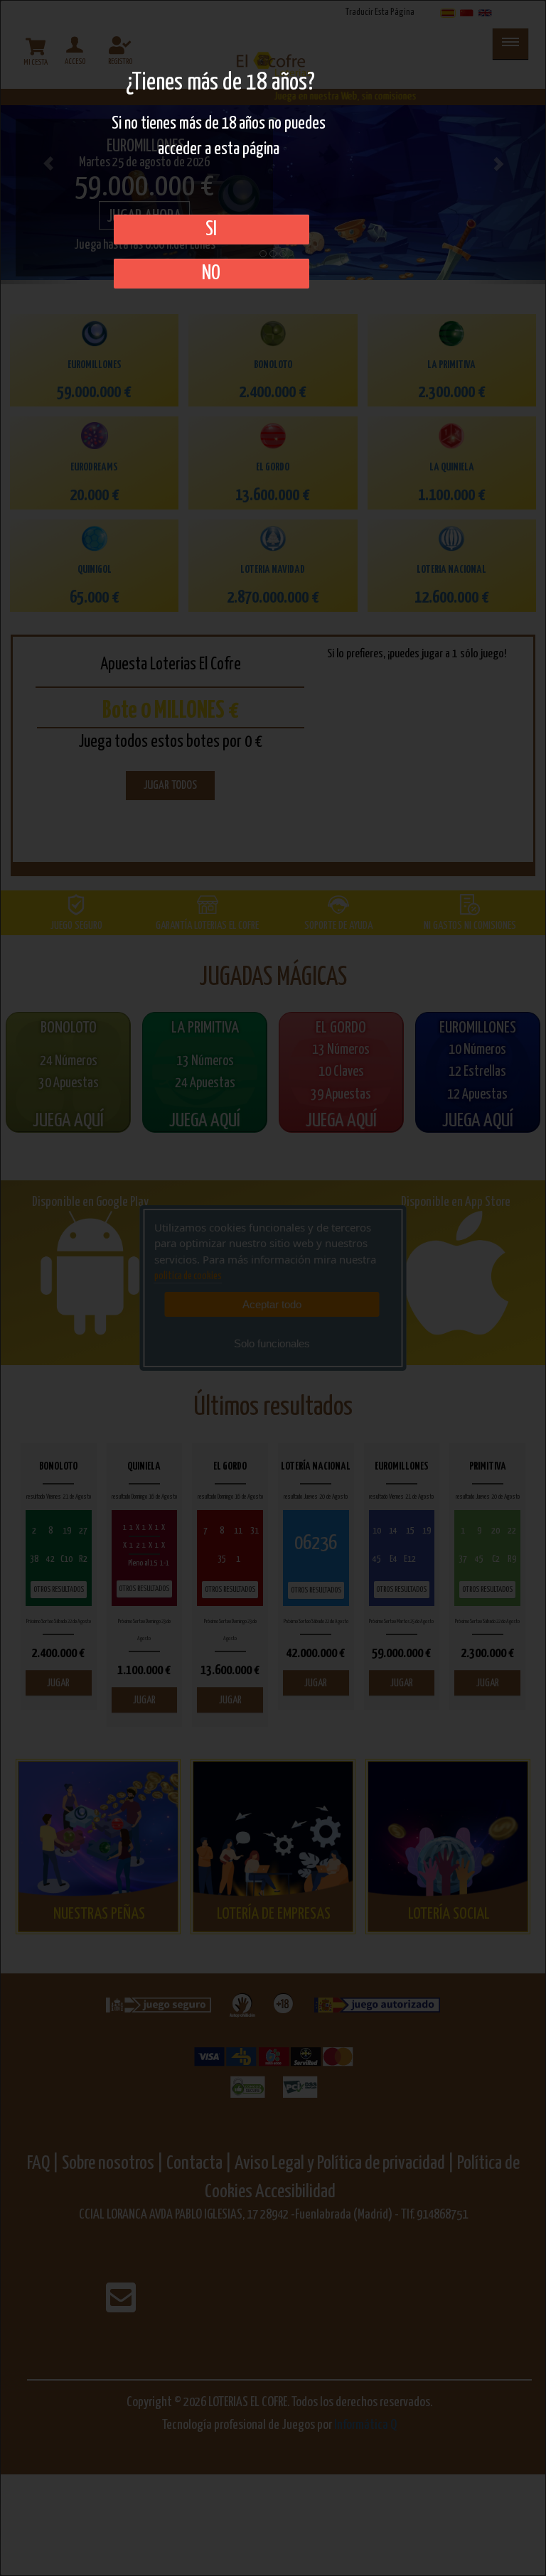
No (211, 274)
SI (211, 230)
